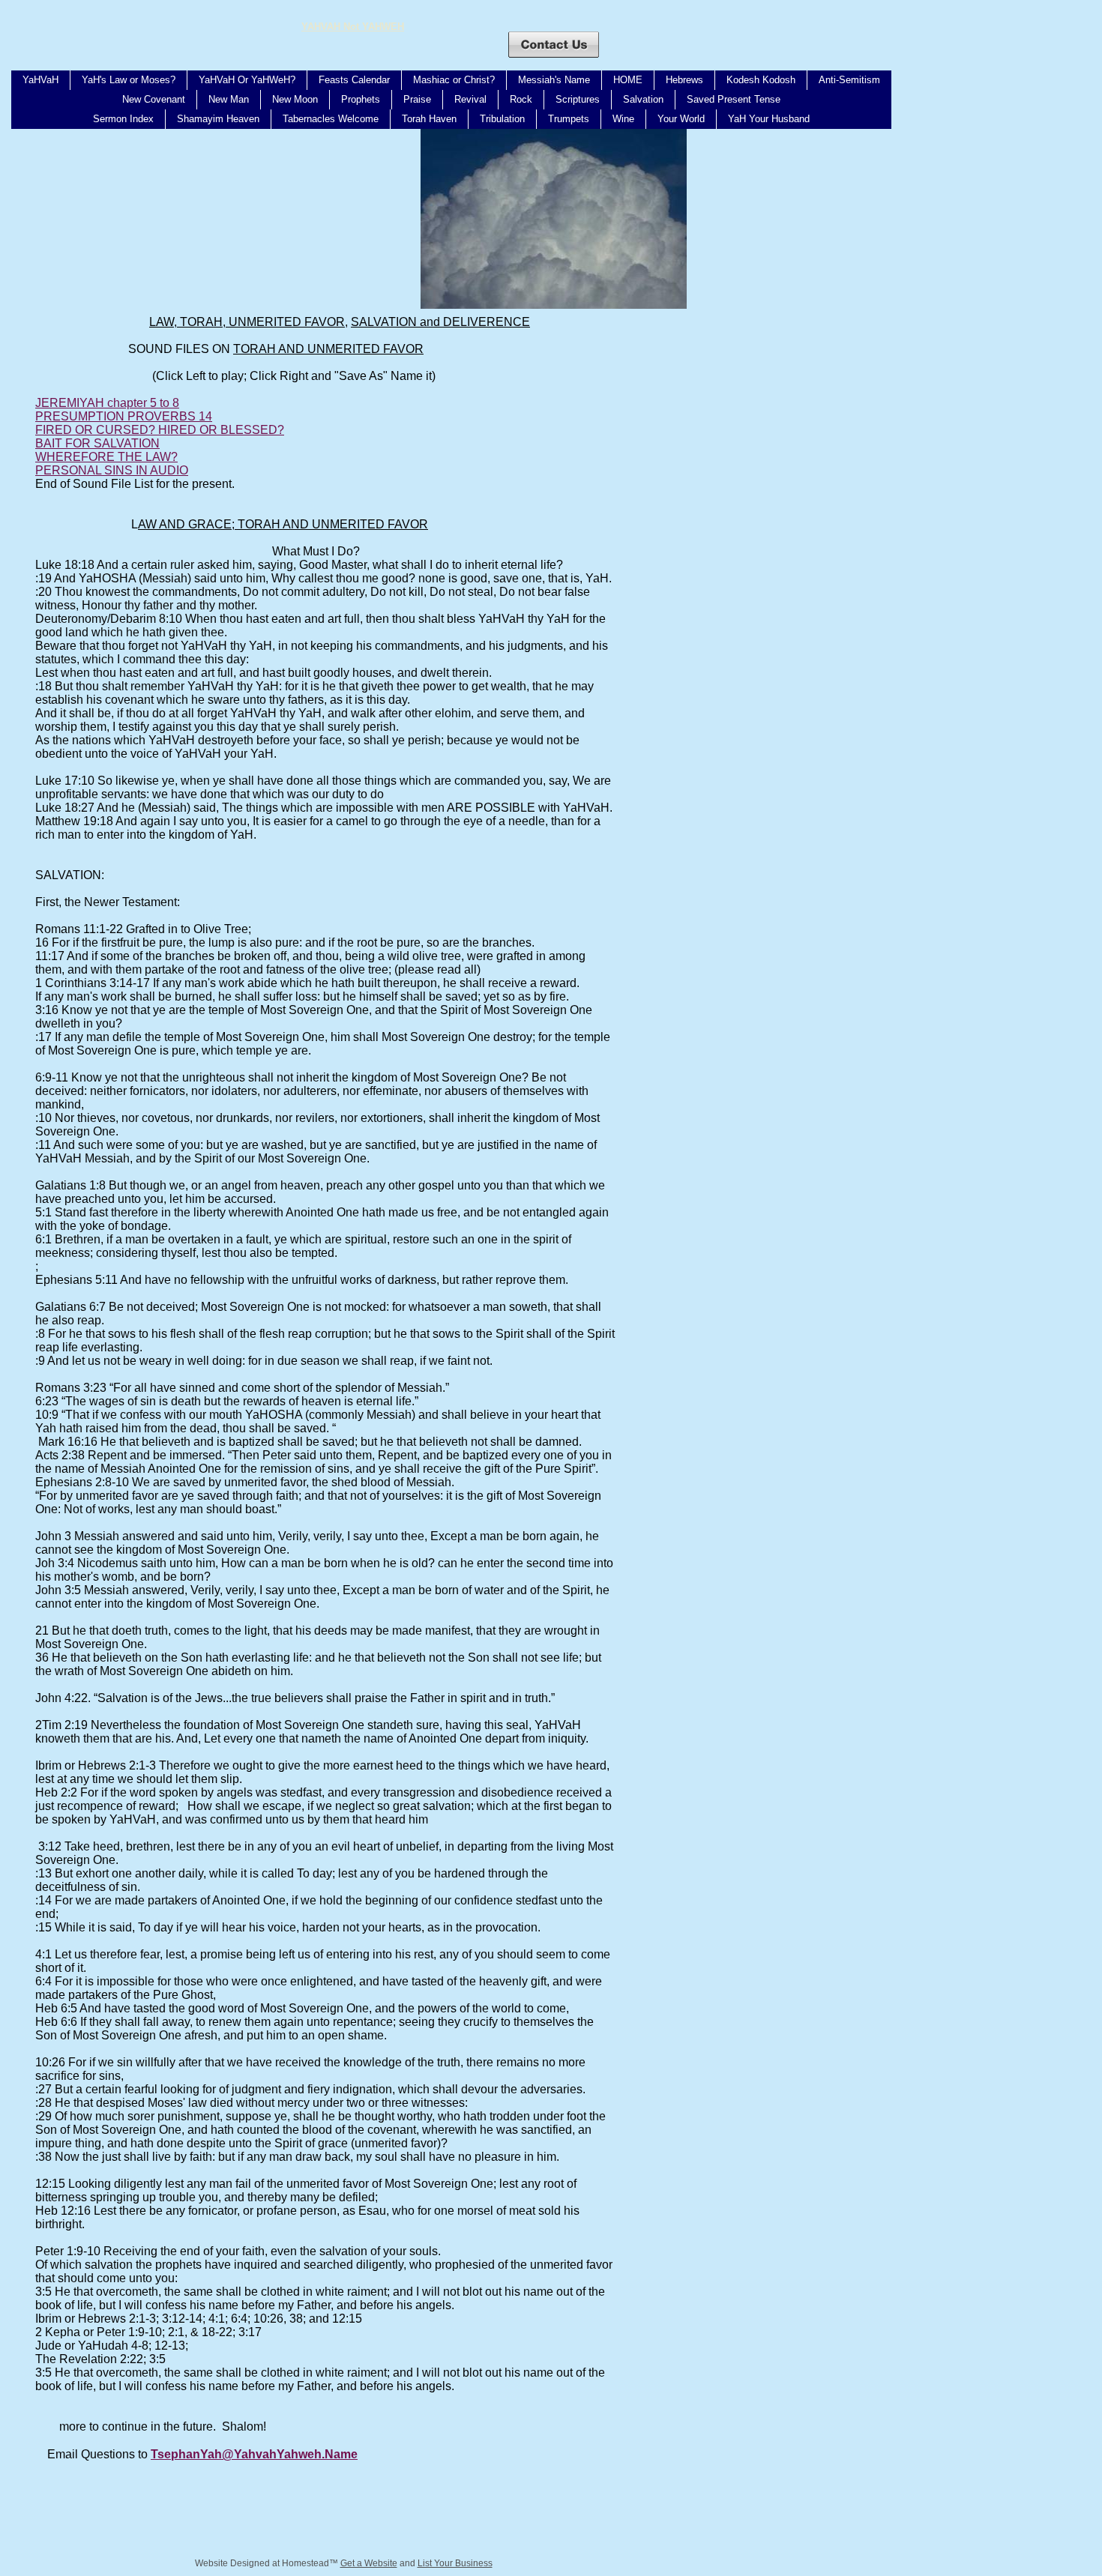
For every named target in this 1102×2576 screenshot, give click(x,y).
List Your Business (455, 2563)
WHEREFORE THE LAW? (106, 457)
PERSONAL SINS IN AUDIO (112, 470)
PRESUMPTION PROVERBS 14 (124, 416)
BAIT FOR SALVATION (97, 443)
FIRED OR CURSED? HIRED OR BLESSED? (160, 430)
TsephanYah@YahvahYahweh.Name (254, 2454)
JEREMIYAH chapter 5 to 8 (107, 403)
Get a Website (369, 2563)
